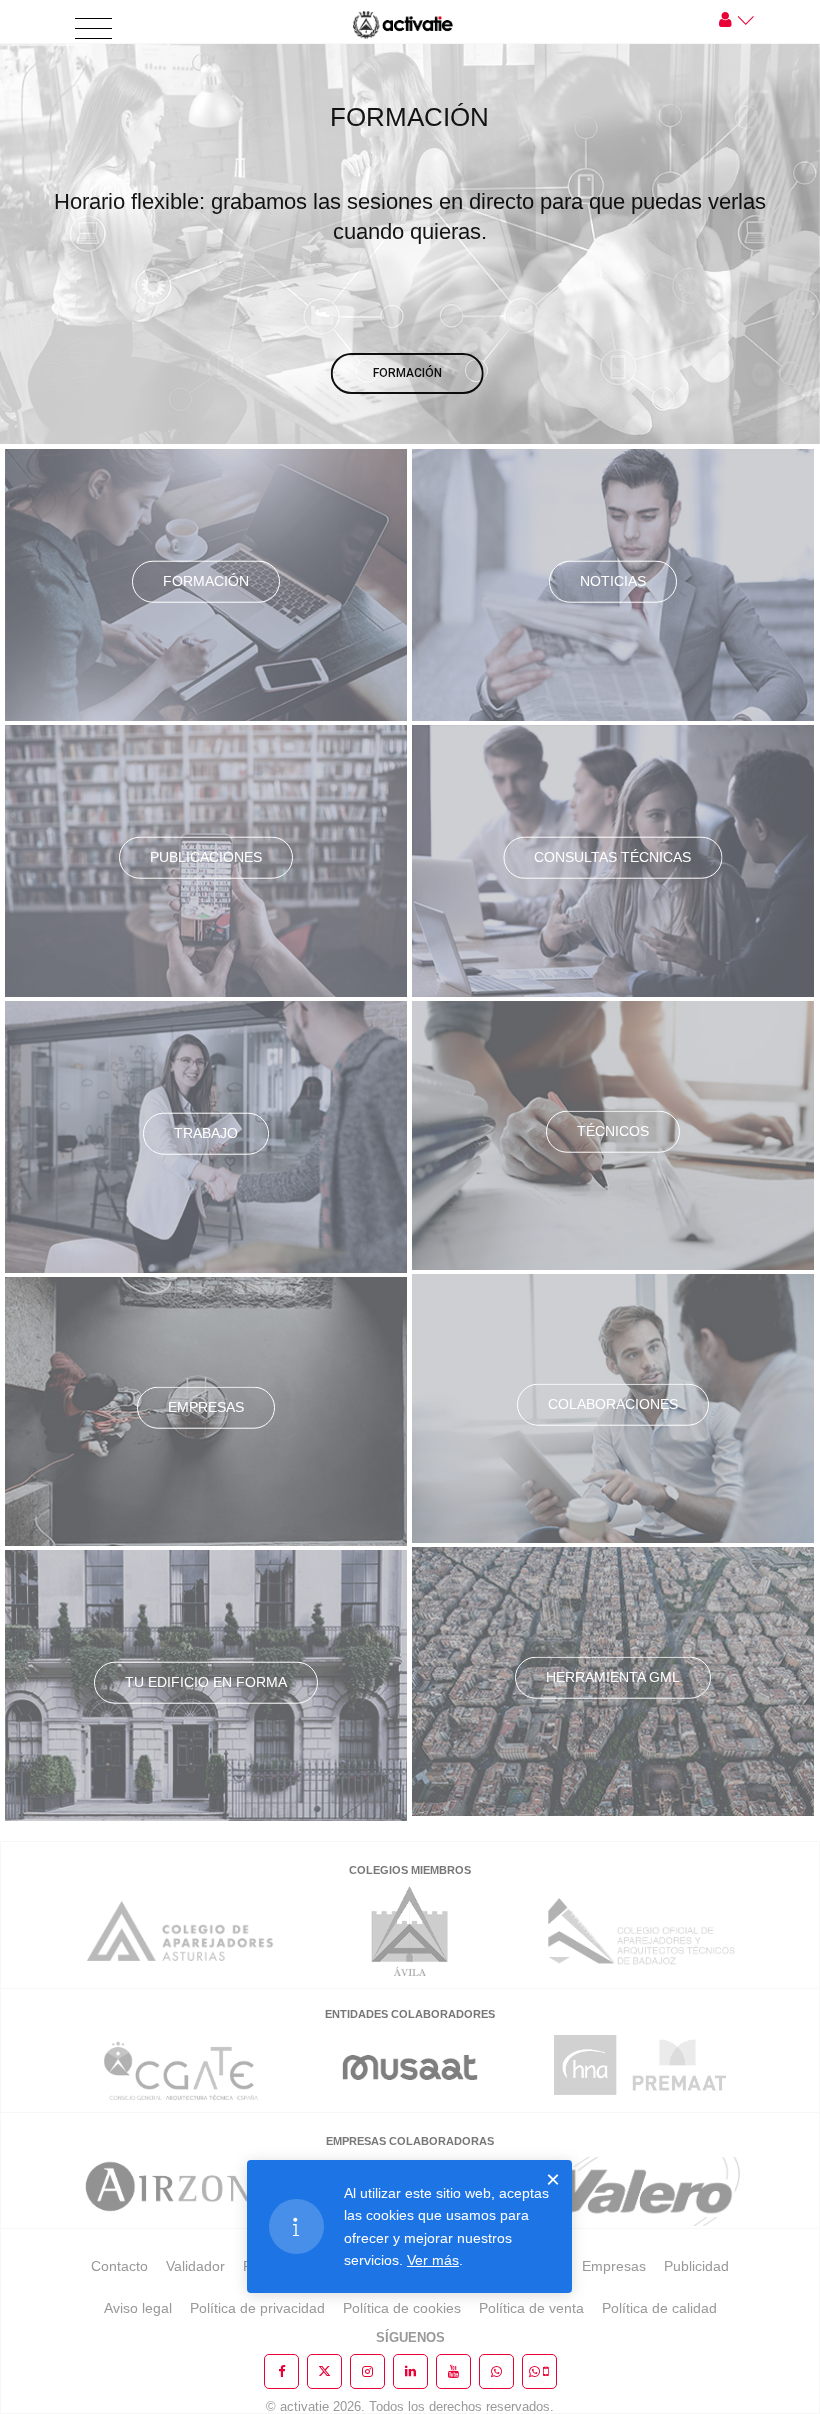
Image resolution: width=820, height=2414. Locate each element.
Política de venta (531, 2308)
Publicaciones (206, 857)
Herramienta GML (613, 1677)
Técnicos (613, 1131)
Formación (206, 581)
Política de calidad (659, 2308)
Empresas (206, 1407)
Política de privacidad (257, 2308)
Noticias (613, 581)
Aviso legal (138, 2308)
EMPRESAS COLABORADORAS (410, 2141)
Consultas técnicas (612, 857)
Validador (195, 2266)
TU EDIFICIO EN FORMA (206, 1682)
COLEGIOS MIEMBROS (410, 1870)
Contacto (119, 2266)
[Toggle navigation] (93, 29)
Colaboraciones (613, 1404)
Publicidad (696, 2266)
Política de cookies (402, 2308)
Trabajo (206, 1133)
